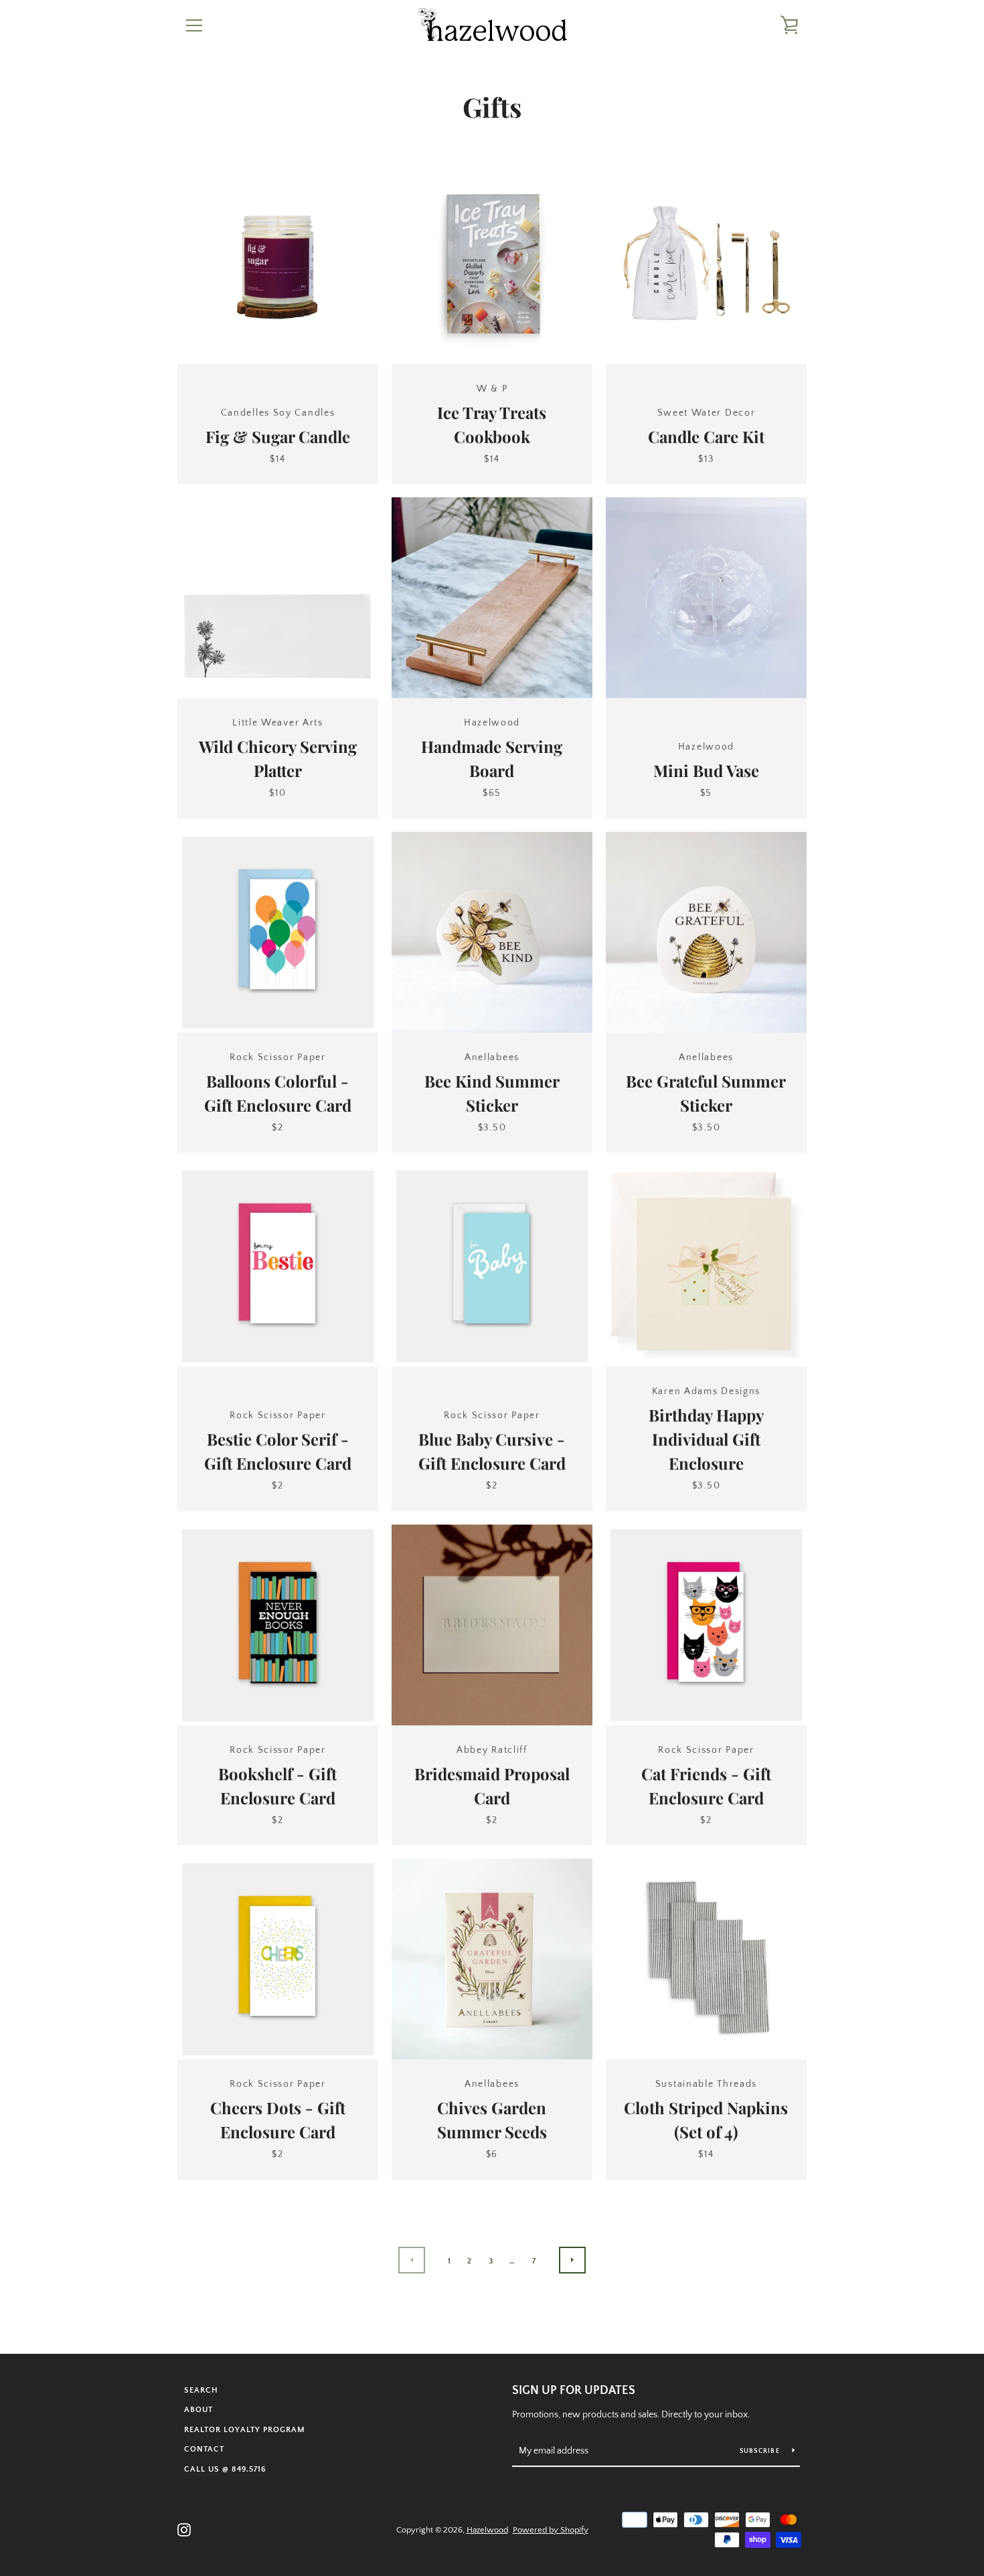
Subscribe (761, 2451)
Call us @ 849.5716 (225, 2469)
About (198, 2410)
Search (201, 2390)
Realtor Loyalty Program (245, 2430)
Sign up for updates (574, 2391)
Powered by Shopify (551, 2530)
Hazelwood (487, 2530)
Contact (204, 2449)
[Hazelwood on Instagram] (184, 2529)
